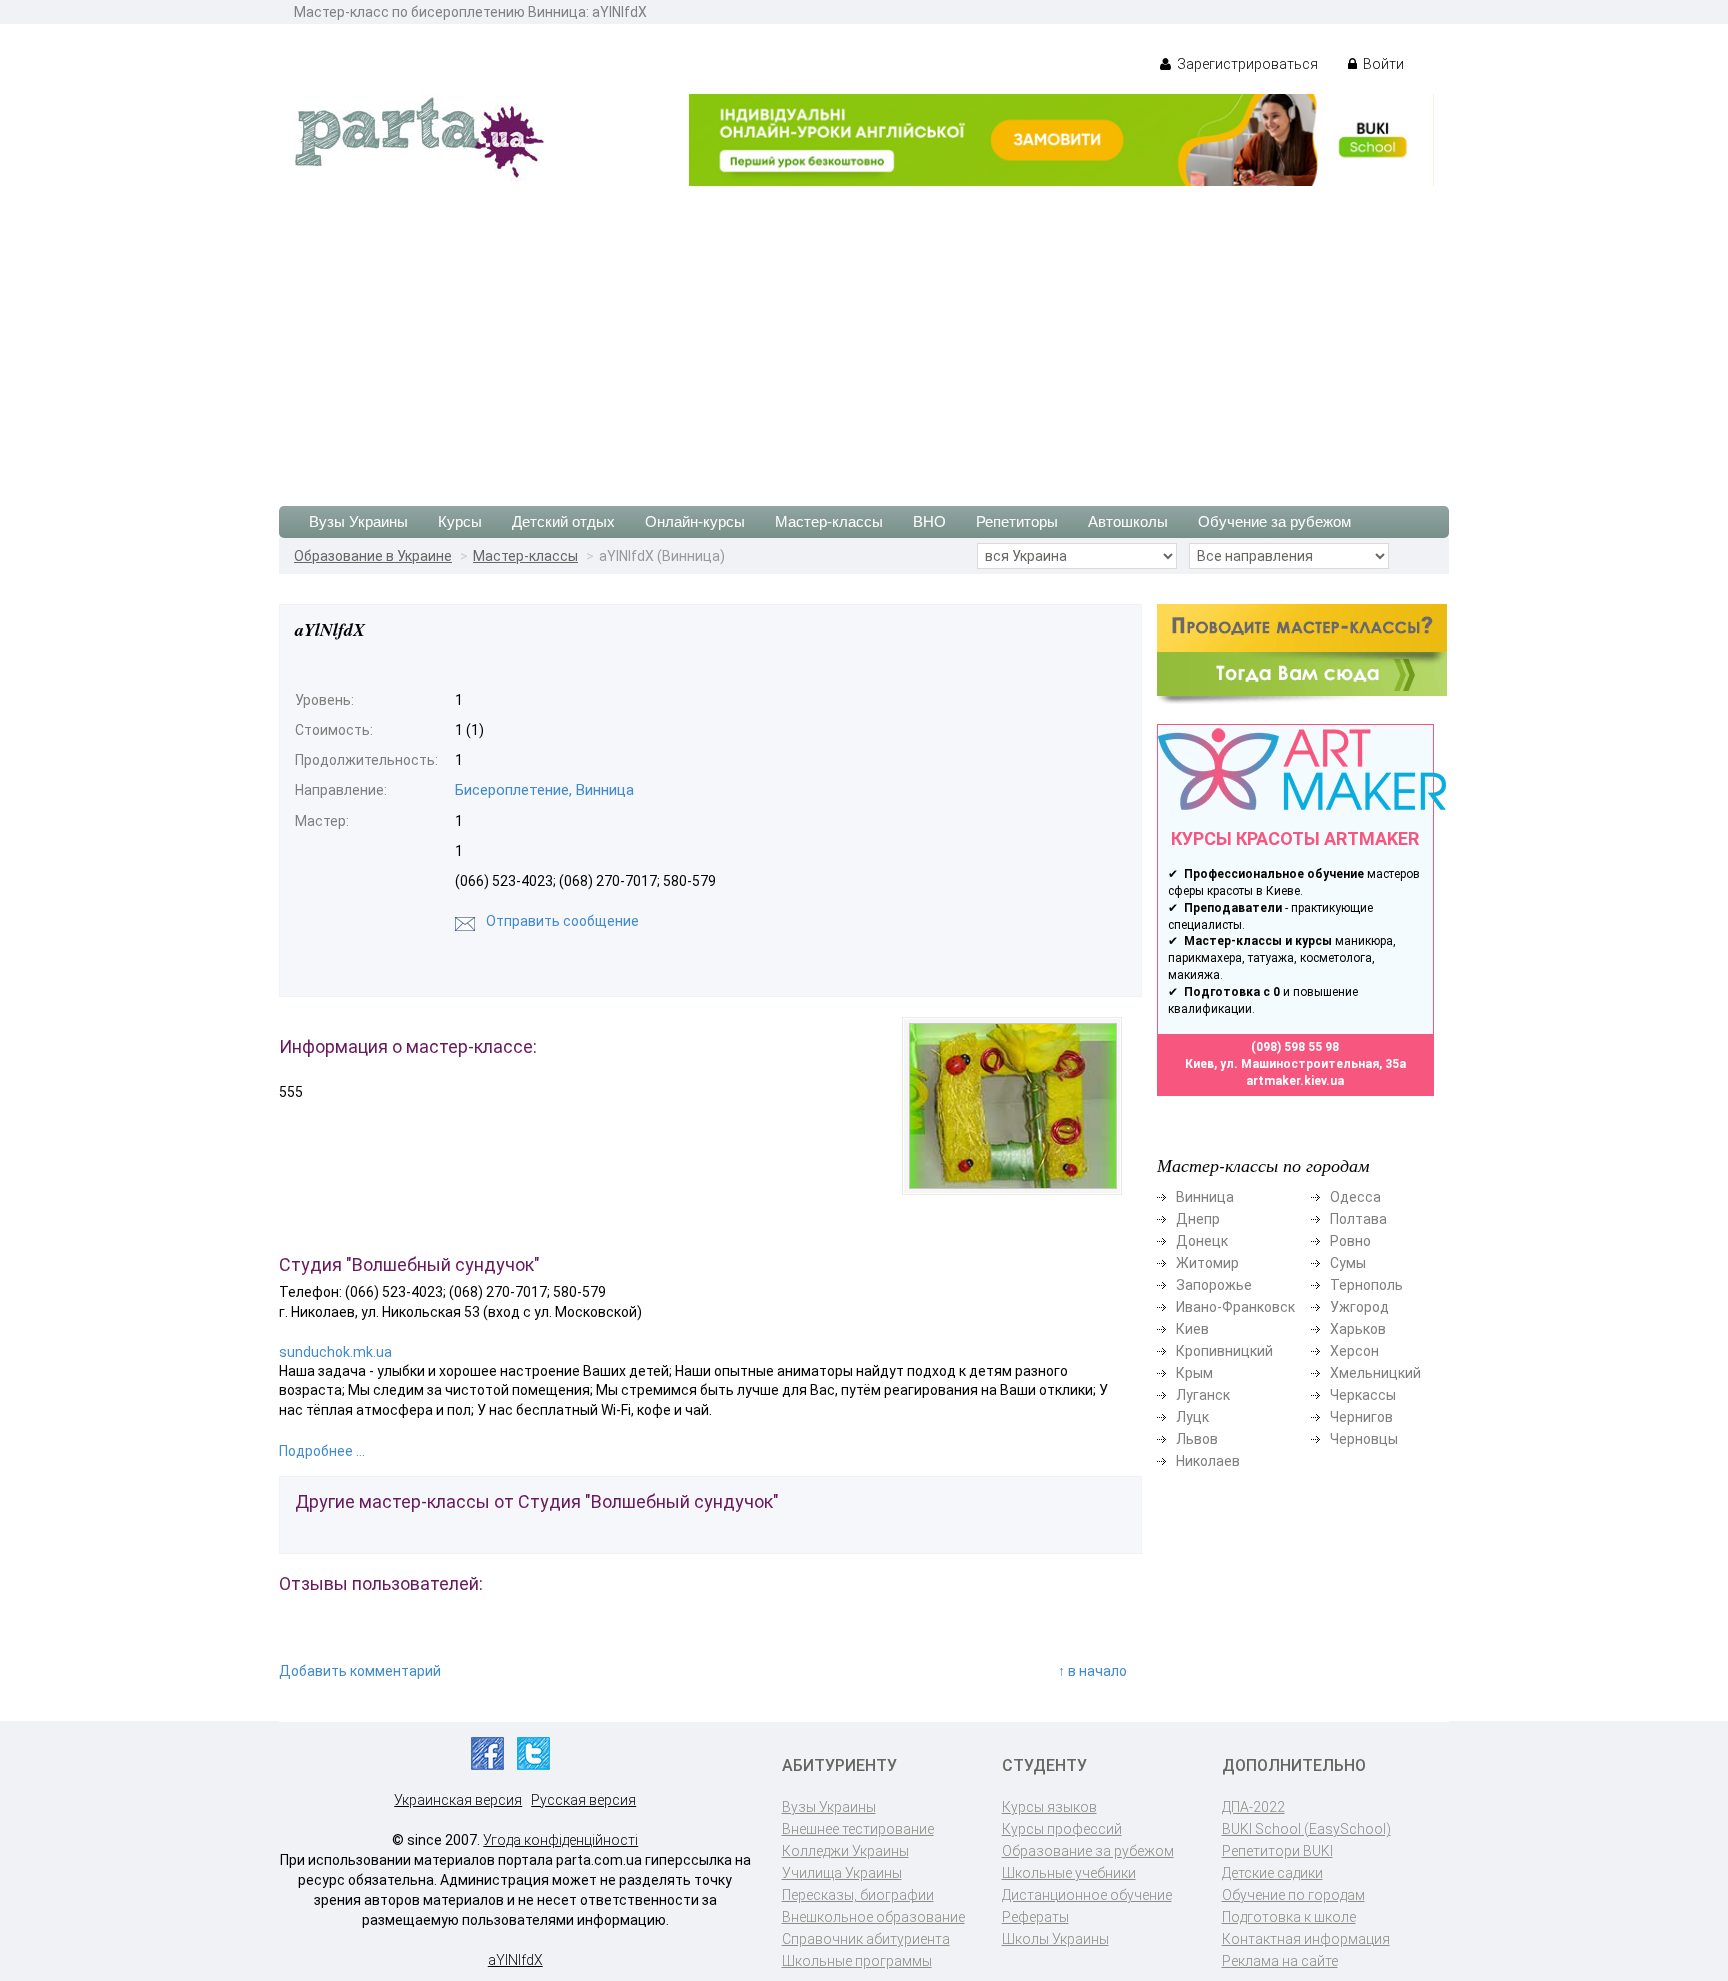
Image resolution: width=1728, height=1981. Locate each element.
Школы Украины (1055, 1939)
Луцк (1192, 1417)
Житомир (1207, 1263)
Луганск (1203, 1395)
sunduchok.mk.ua (335, 1352)
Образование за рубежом (1088, 1851)
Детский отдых (563, 521)
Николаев (1208, 1461)
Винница (1205, 1197)
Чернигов (1361, 1417)
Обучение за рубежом (1274, 521)
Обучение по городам (1293, 1895)
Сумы (1348, 1263)
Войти (1382, 64)
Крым (1194, 1373)
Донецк (1202, 1241)
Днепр (1198, 1219)
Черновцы (1364, 1439)
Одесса (1355, 1197)
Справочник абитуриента (866, 1939)
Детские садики (1272, 1873)
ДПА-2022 (1253, 1807)
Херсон (1354, 1351)
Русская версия (583, 1800)
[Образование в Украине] (419, 136)
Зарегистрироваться (1246, 64)
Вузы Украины (358, 521)
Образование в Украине (373, 556)
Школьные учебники (1069, 1873)
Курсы (460, 521)
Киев (1192, 1329)
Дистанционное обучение (1087, 1895)
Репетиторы (1017, 521)
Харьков (1358, 1329)
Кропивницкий (1224, 1351)
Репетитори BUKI (1277, 1851)
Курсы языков (1049, 1807)
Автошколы (1128, 521)
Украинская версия (458, 1800)
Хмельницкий (1375, 1373)
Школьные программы (857, 1961)
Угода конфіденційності (560, 1840)
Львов (1197, 1439)
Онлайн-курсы (695, 521)
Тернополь (1366, 1285)
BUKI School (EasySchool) (1306, 1829)
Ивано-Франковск (1235, 1307)
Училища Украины (842, 1873)
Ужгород (1359, 1307)
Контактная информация (1306, 1939)
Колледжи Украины (845, 1851)
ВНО (929, 521)
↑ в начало (1092, 1671)
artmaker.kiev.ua (1295, 1081)
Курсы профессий (1062, 1829)
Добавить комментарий (360, 1671)
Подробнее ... (322, 1451)
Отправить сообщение (562, 921)
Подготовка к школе (1289, 1917)
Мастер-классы (829, 521)
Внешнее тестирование (858, 1829)
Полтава (1358, 1219)
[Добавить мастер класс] (1302, 653)
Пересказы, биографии (858, 1895)
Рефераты (1035, 1917)
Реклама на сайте (1280, 1961)
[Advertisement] (864, 336)
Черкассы (1363, 1395)
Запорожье (1214, 1285)
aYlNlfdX (515, 1960)
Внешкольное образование (873, 1917)
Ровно (1350, 1241)
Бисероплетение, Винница (544, 790)
